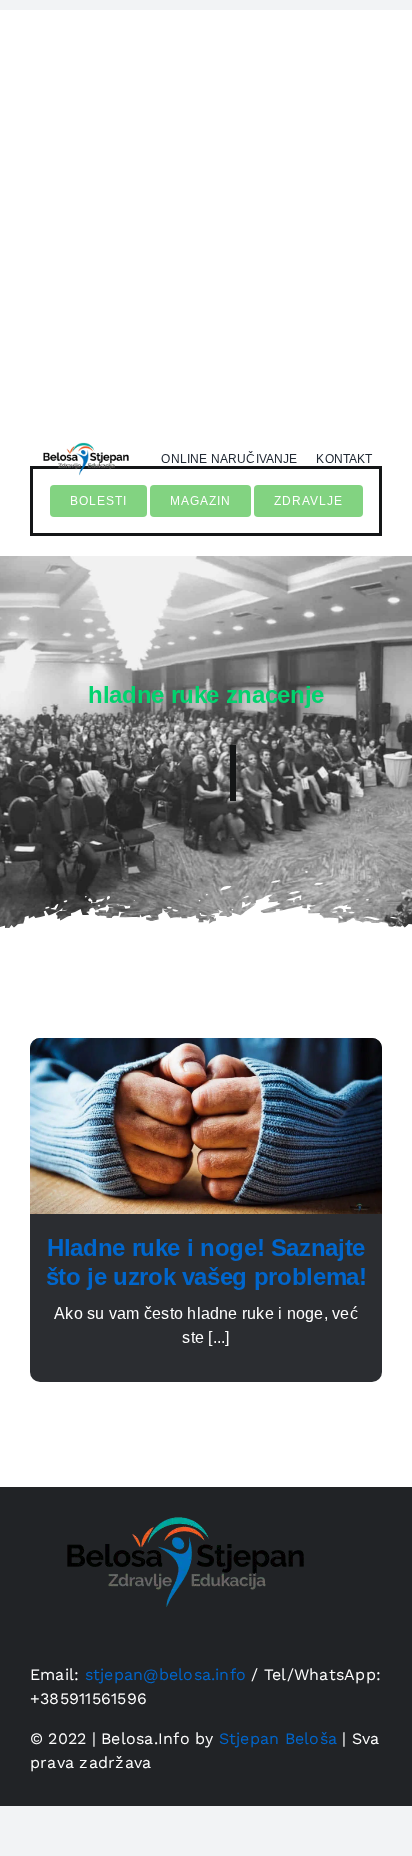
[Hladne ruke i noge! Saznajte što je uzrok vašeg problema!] (206, 1049)
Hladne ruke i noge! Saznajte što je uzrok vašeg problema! (206, 1262)
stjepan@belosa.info (166, 1674)
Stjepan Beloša (278, 1738)
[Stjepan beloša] (84, 439)
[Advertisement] (206, 216)
